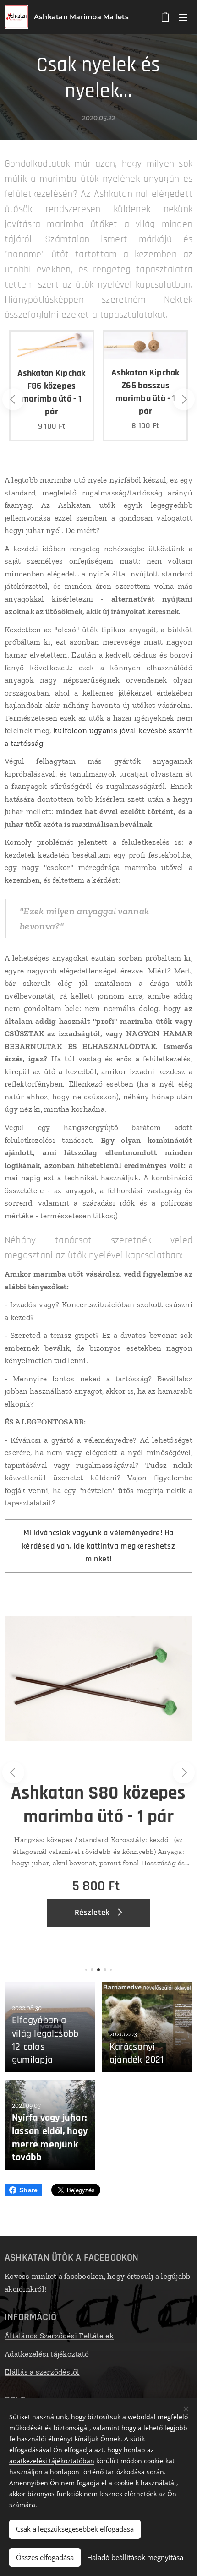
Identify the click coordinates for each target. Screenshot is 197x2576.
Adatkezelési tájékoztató (47, 2354)
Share (28, 2190)
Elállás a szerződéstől (42, 2372)
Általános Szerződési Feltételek (59, 2336)
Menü (183, 17)
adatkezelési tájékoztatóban (52, 2461)
